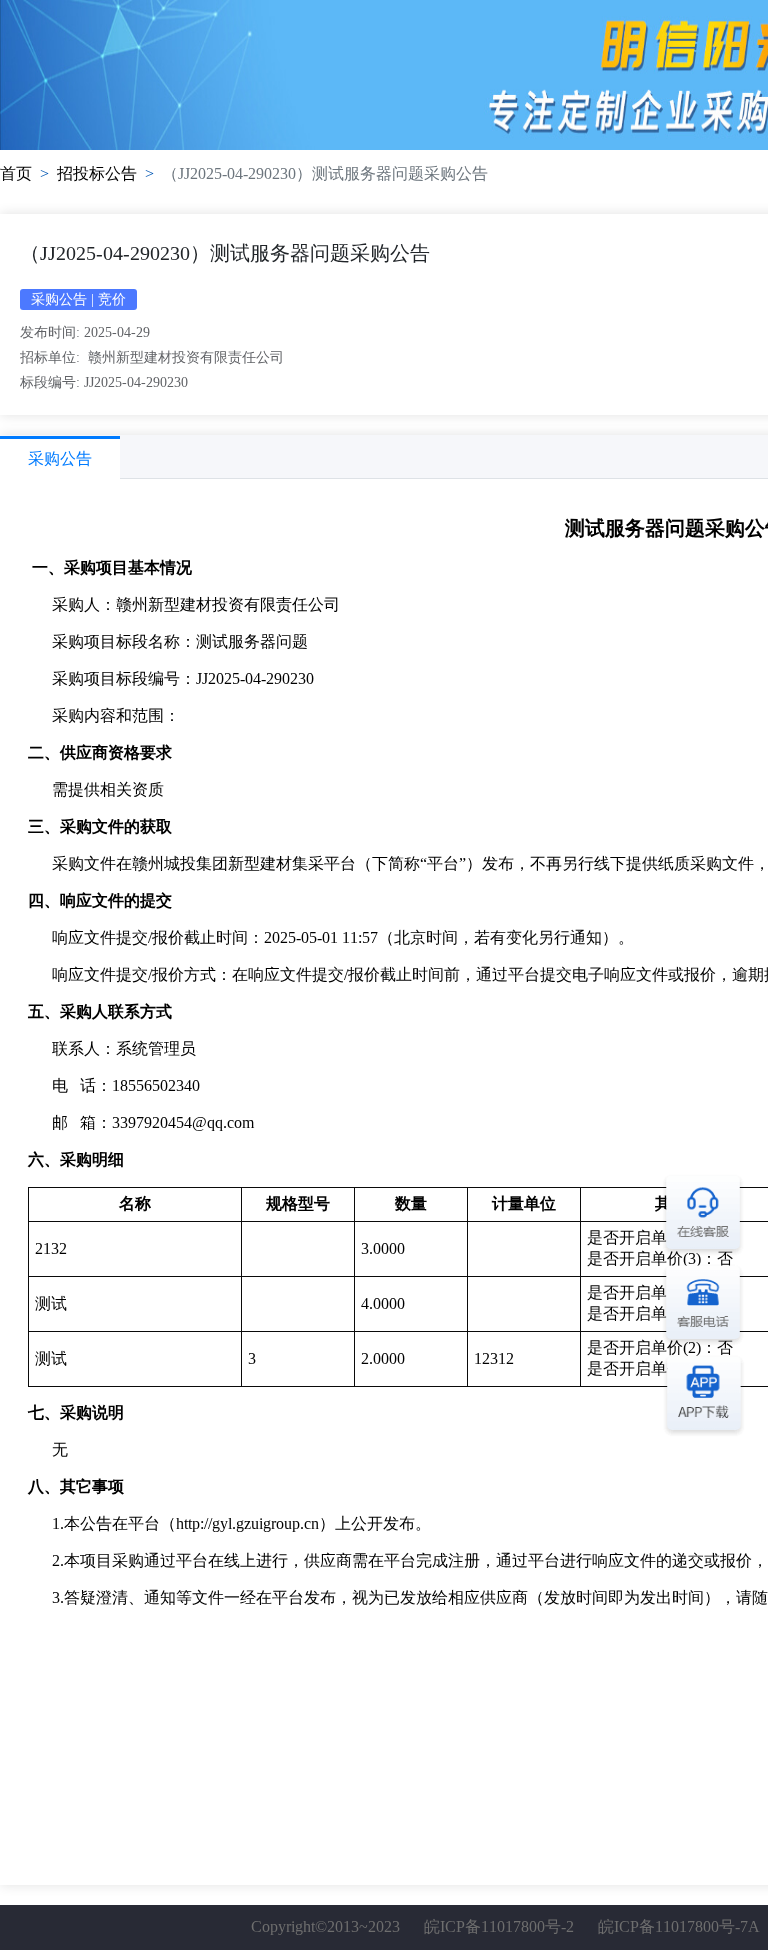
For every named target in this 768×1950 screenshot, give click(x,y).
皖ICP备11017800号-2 (499, 1926)
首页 (16, 173)
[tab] (60, 457)
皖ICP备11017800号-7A (678, 1926)
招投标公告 (97, 173)
